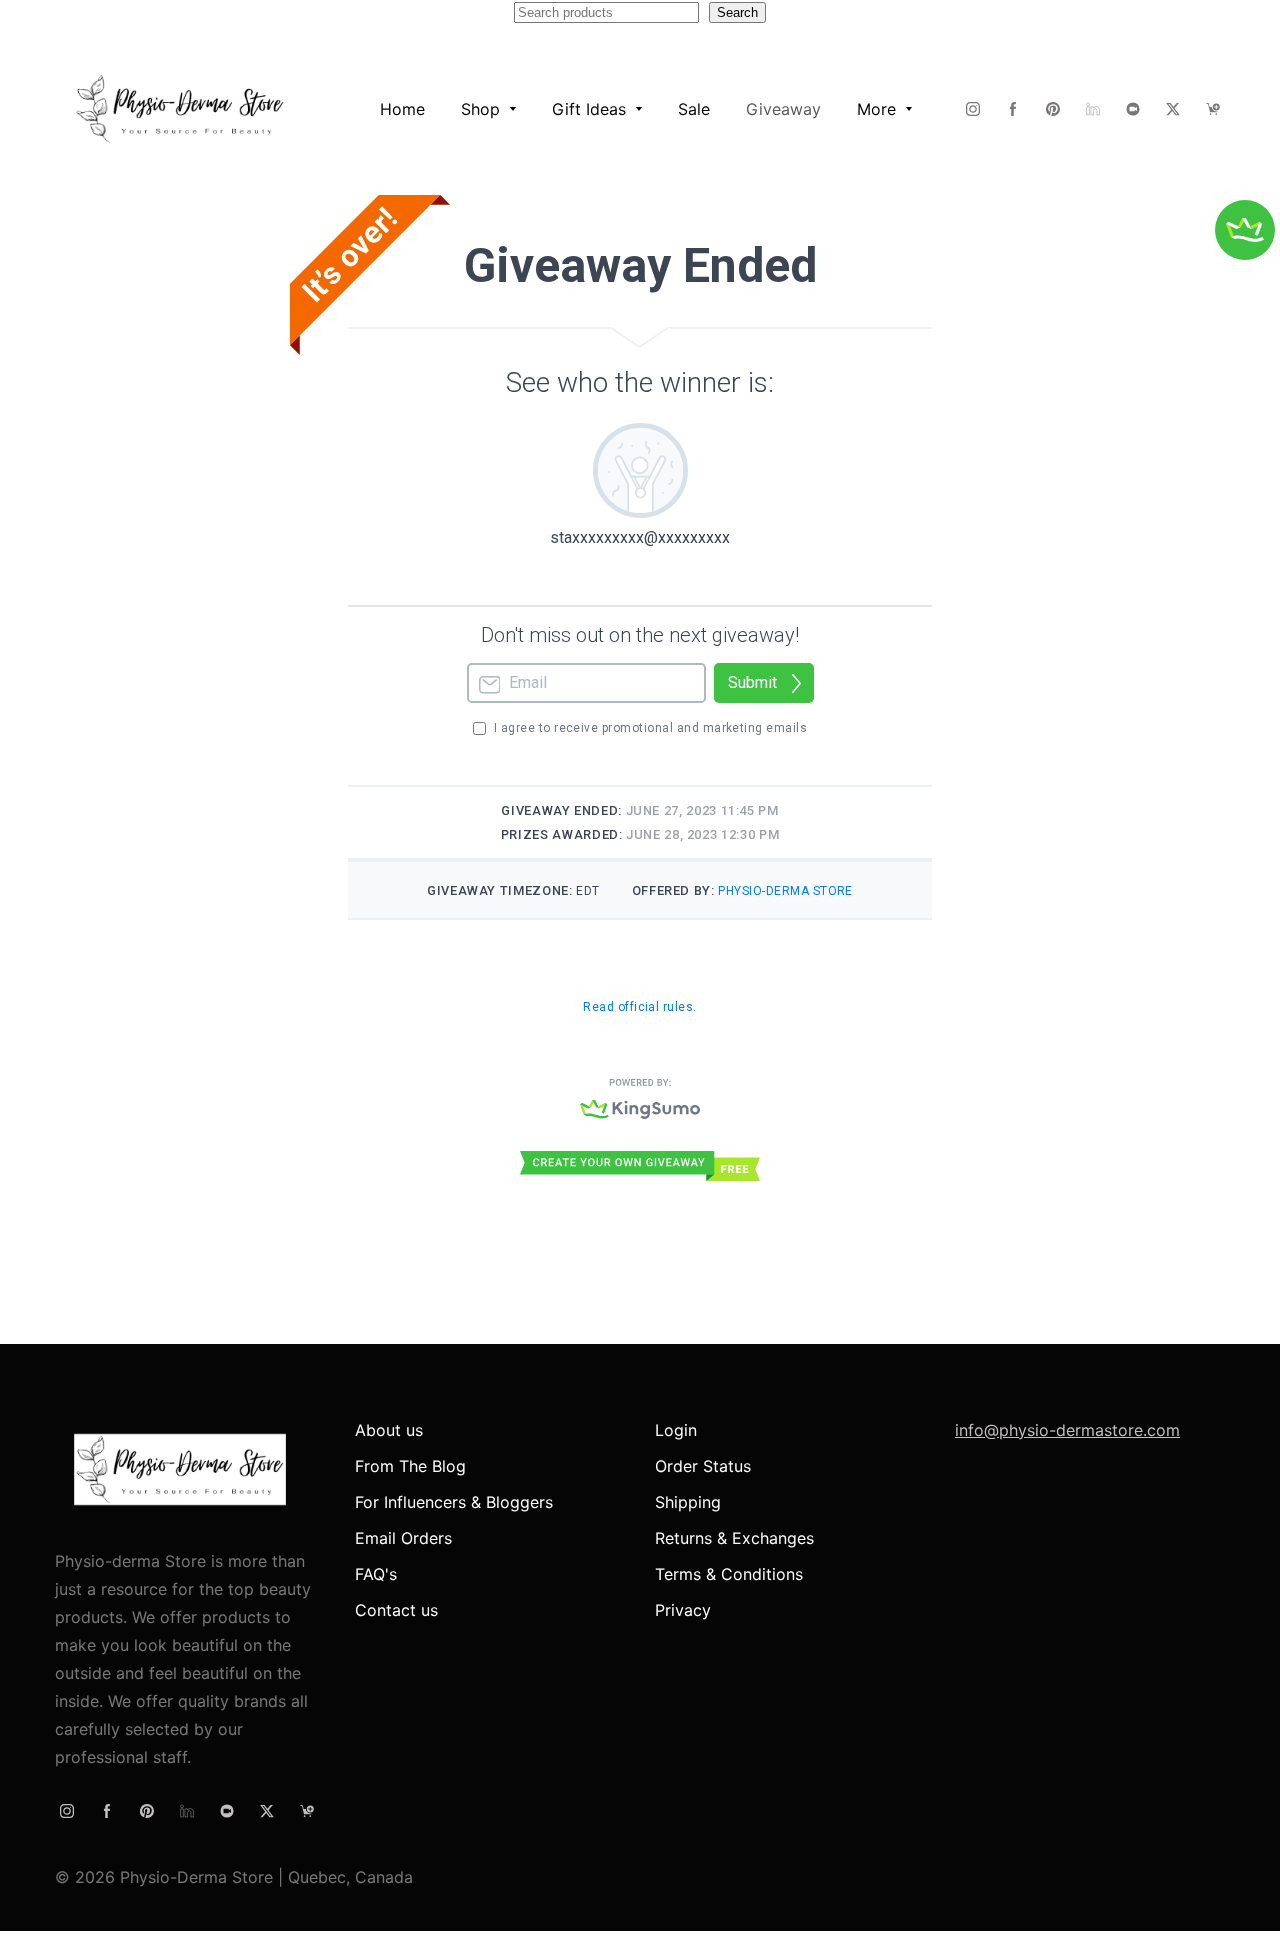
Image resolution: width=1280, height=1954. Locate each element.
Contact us (396, 1610)
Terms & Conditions (729, 1574)
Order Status (703, 1466)
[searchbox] (606, 12)
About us (389, 1430)
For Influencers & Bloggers (454, 1502)
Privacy (683, 1610)
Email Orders (403, 1538)
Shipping (688, 1502)
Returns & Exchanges (734, 1538)
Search (737, 12)
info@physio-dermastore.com (1067, 1430)
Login (676, 1430)
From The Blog (410, 1466)
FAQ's (376, 1574)
